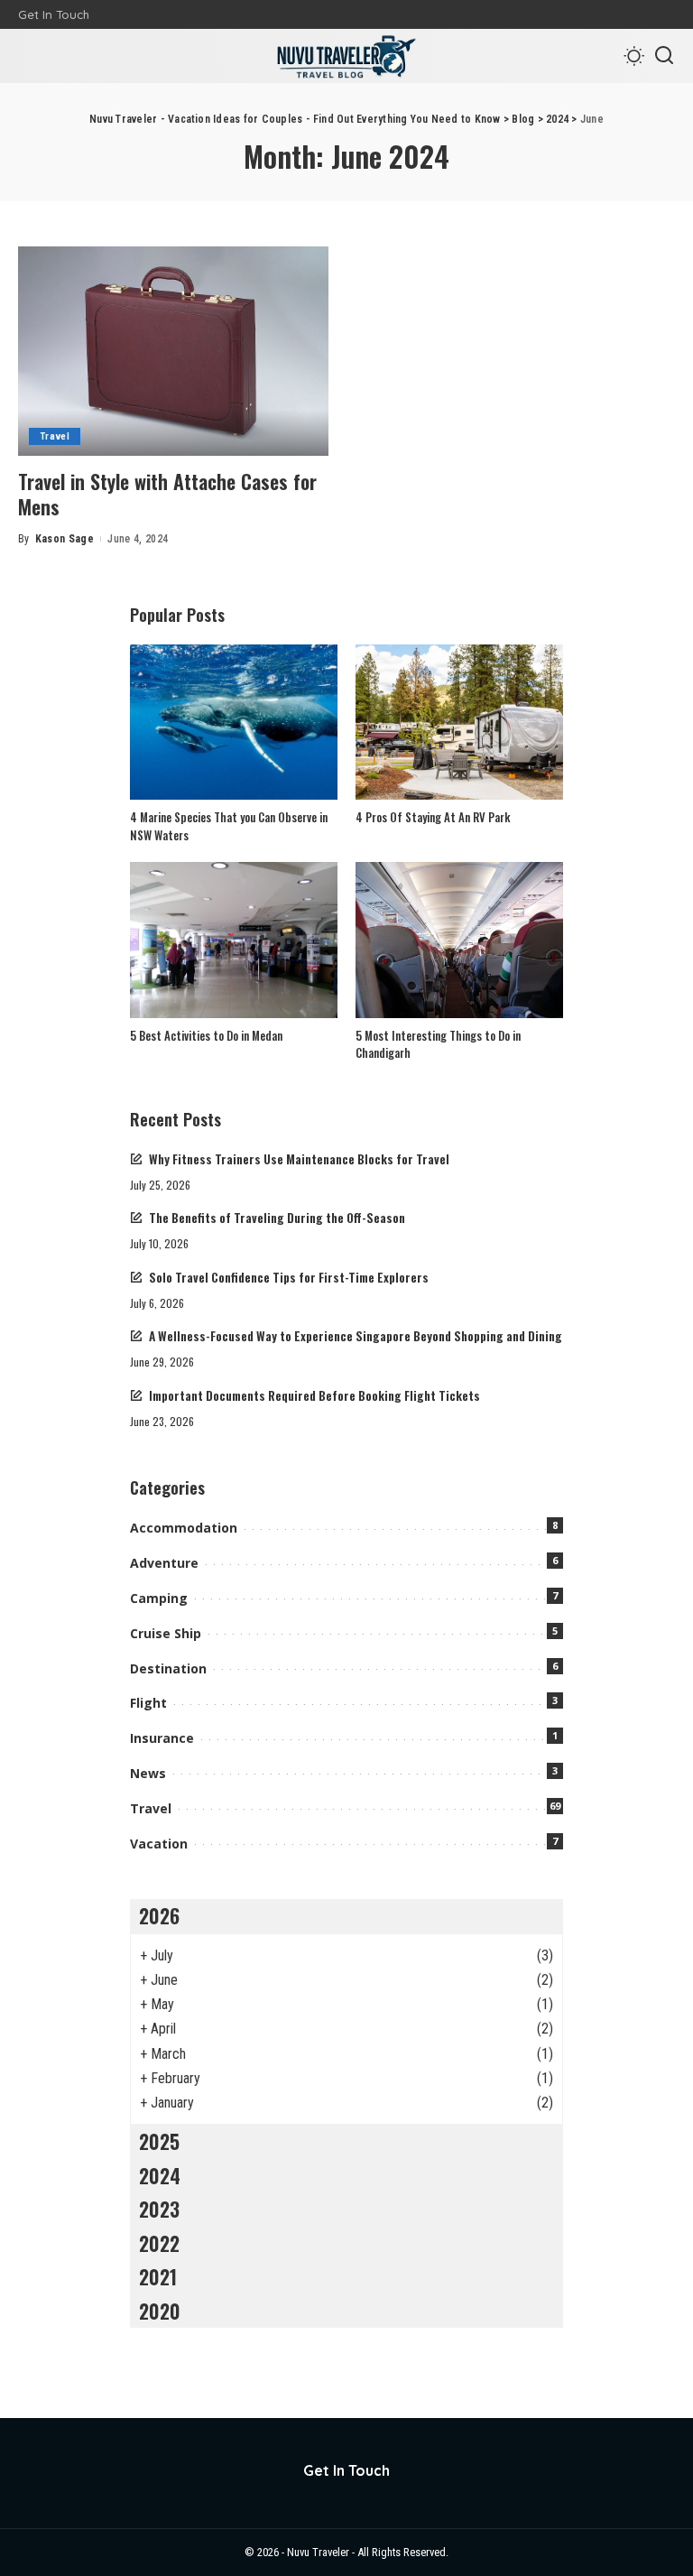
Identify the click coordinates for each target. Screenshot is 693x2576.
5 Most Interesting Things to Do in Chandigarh (438, 1044)
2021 (158, 2276)
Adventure (164, 1563)
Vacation (159, 1844)
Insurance (162, 1738)
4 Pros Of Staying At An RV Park (433, 817)
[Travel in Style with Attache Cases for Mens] (173, 351)
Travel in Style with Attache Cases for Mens (167, 494)
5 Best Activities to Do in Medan (206, 1035)
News (148, 1773)
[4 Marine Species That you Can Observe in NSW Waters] (234, 723)
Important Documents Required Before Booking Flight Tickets (314, 1395)
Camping (159, 1598)
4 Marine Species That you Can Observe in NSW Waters (229, 826)
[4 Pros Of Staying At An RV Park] (459, 723)
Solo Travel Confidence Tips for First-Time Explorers (289, 1277)
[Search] (664, 56)
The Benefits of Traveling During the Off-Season (277, 1218)
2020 (160, 2311)
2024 (160, 2175)
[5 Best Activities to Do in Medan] (234, 940)
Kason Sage (65, 539)
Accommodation (184, 1528)
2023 (159, 2209)
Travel (55, 436)
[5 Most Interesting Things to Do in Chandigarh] (459, 940)
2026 (159, 1915)
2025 (159, 2141)
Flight (148, 1703)
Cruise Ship (166, 1633)
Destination (168, 1668)
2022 (159, 2243)
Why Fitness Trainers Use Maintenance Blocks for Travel (299, 1159)
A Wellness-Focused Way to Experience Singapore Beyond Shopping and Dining (356, 1336)
